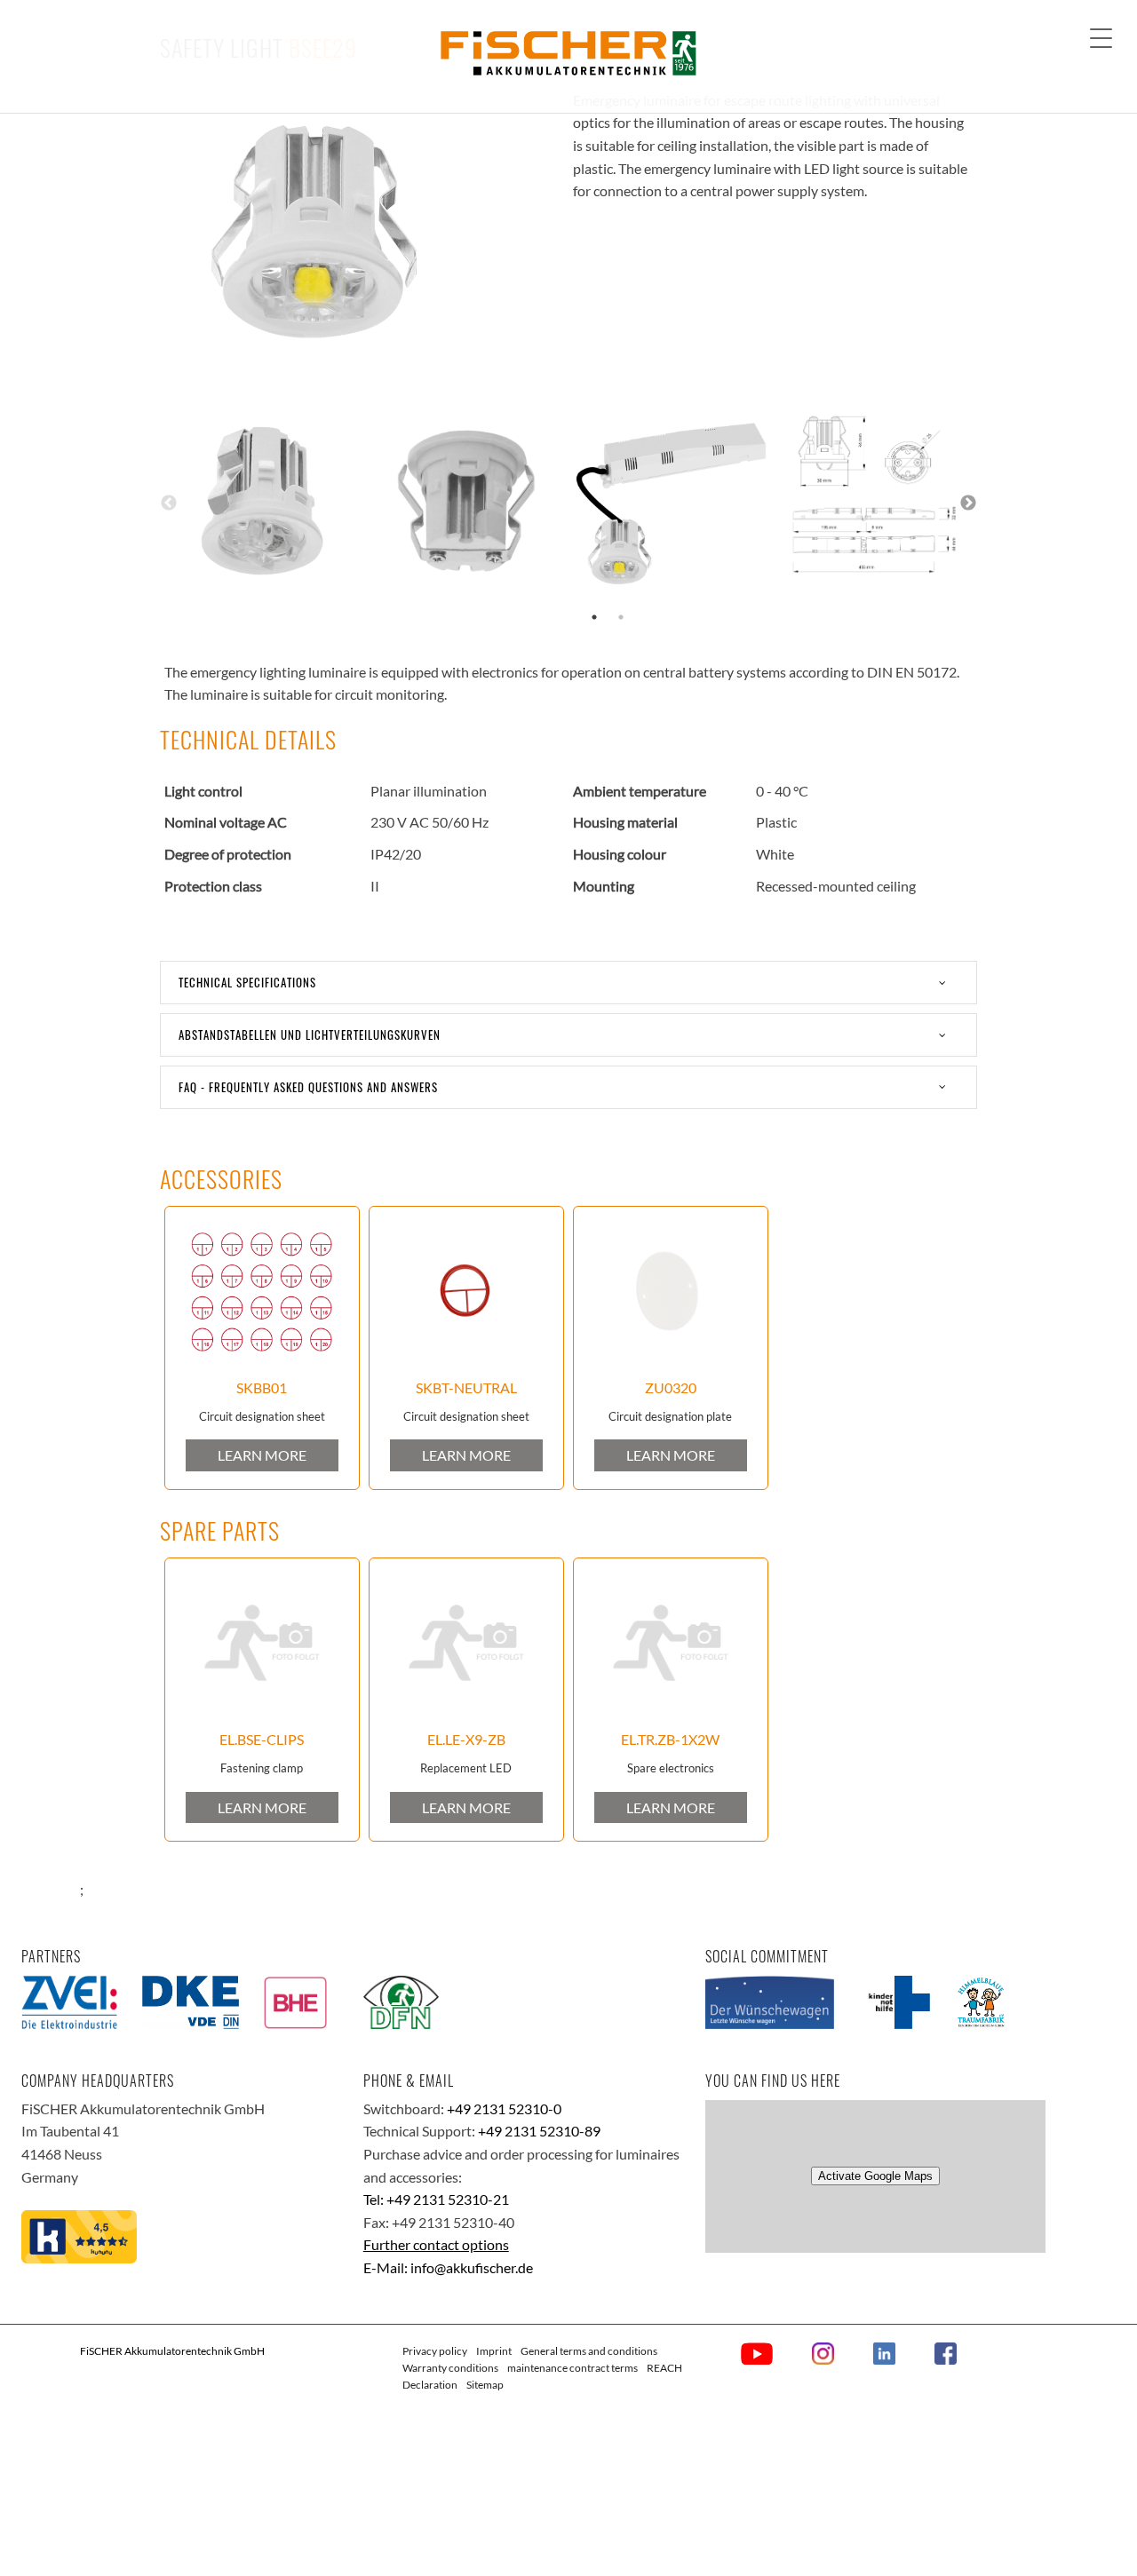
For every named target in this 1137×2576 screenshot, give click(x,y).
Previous (169, 503)
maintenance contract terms (572, 2368)
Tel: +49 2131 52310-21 (436, 2199)
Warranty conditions (450, 2368)
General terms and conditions (589, 2351)
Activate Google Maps (875, 2176)
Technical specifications (247, 982)
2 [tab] (621, 617)
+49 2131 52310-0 (504, 2108)
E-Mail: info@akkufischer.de (448, 2267)
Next (968, 503)
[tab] (568, 983)
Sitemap (485, 2385)
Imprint (494, 2351)
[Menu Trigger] (1101, 38)
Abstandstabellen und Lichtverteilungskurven (310, 1034)
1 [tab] (594, 617)
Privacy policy (435, 2351)
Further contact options (436, 2244)
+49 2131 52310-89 (539, 2131)
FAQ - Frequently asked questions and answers (308, 1087)
